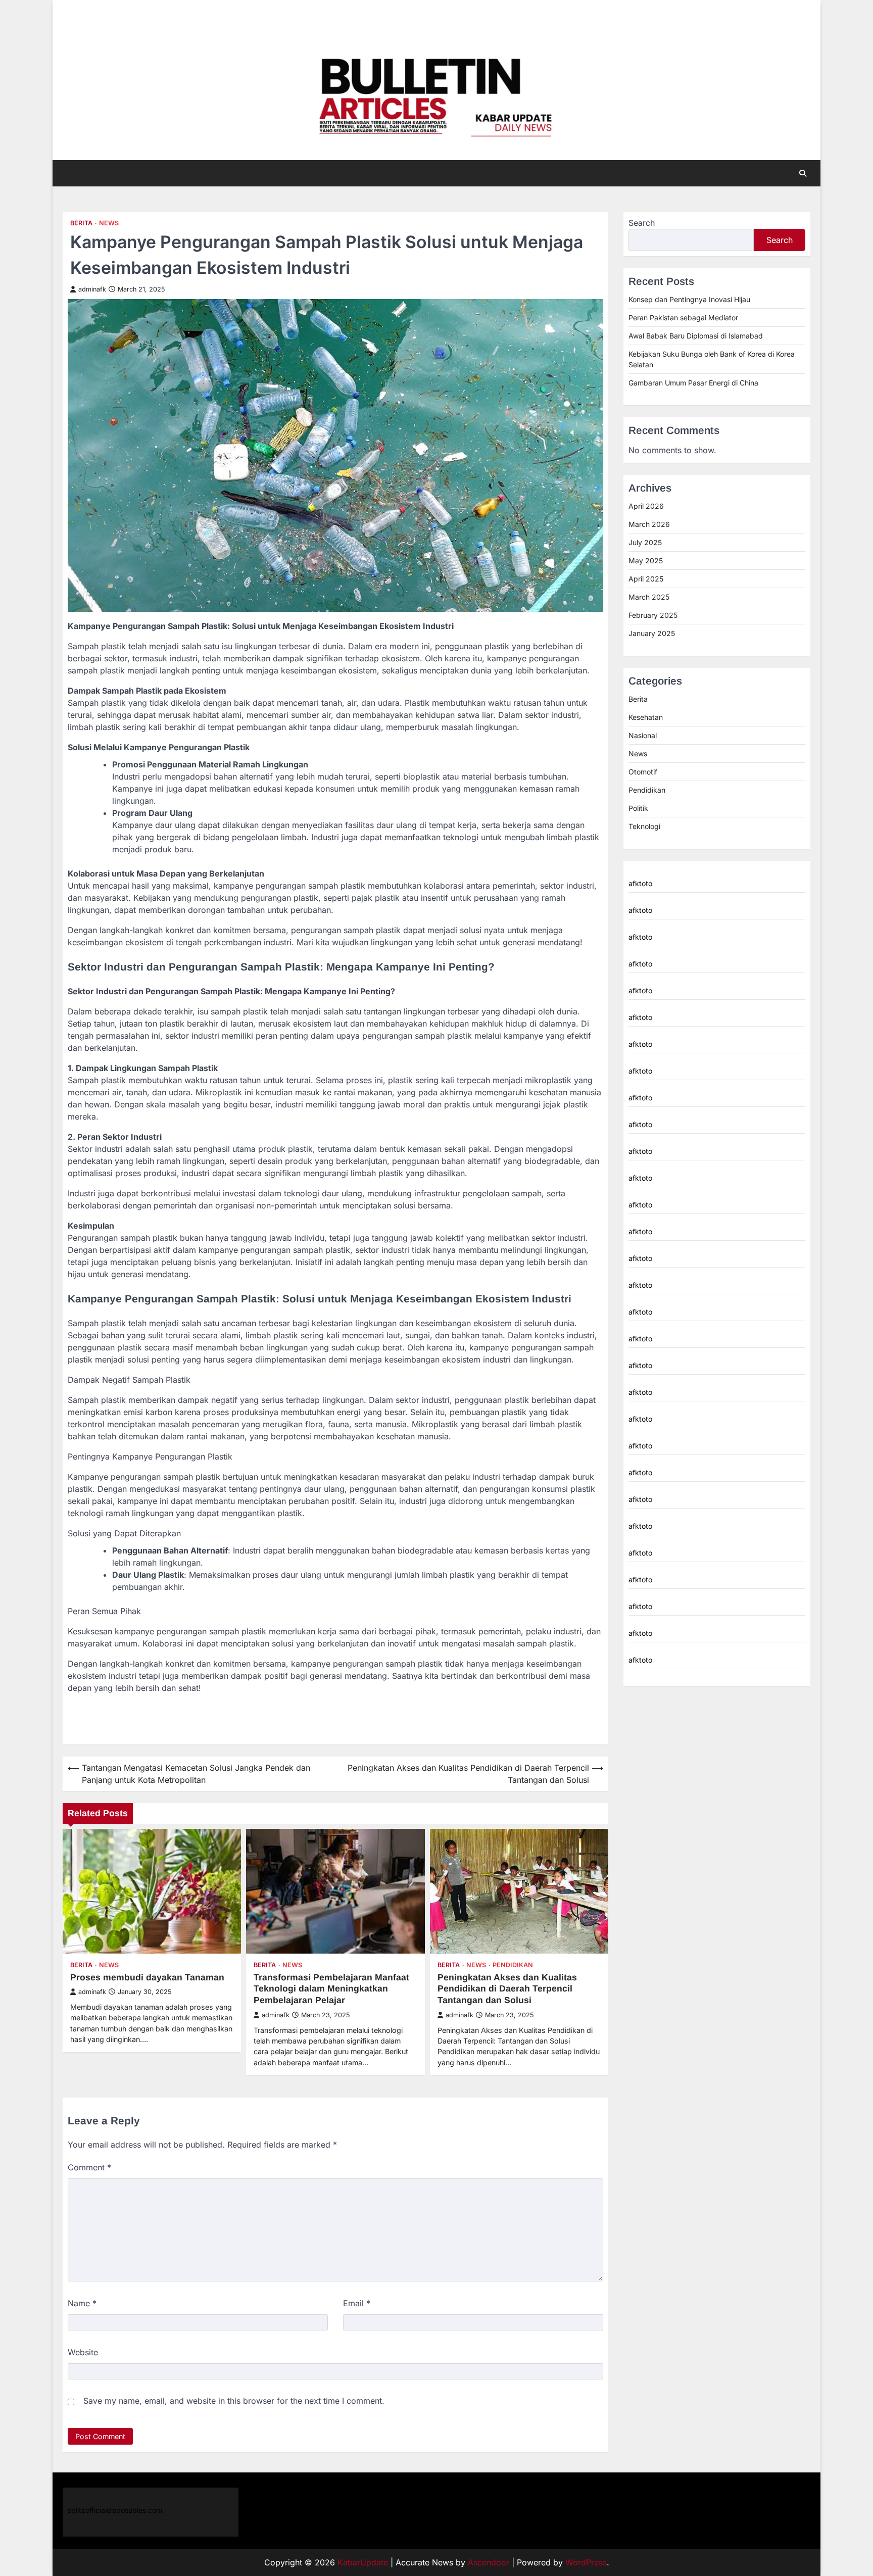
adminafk (92, 289)
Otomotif (643, 772)
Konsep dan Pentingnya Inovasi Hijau (689, 299)
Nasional (643, 735)
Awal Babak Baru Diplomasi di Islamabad (696, 336)
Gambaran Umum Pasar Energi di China (693, 383)
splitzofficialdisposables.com (115, 2510)
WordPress (586, 2562)
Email (357, 2303)
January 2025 (652, 633)
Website (83, 2352)
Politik (638, 808)
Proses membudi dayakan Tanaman (147, 1977)
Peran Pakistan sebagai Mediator (683, 318)
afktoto (640, 883)
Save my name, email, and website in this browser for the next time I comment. (234, 2401)
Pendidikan (513, 1965)
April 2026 (646, 506)
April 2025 (646, 579)
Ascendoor (489, 2562)
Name (82, 2303)
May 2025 (646, 561)
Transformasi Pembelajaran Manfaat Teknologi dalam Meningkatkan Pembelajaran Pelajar (331, 1989)
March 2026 (649, 524)
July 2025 (645, 542)
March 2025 (649, 597)
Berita (81, 223)
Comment (89, 2167)
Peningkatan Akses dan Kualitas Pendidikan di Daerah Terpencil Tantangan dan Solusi (507, 1989)
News (109, 223)
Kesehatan (646, 717)
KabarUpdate (363, 2562)
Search (642, 223)
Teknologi (644, 826)
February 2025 (653, 615)
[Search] (803, 173)
